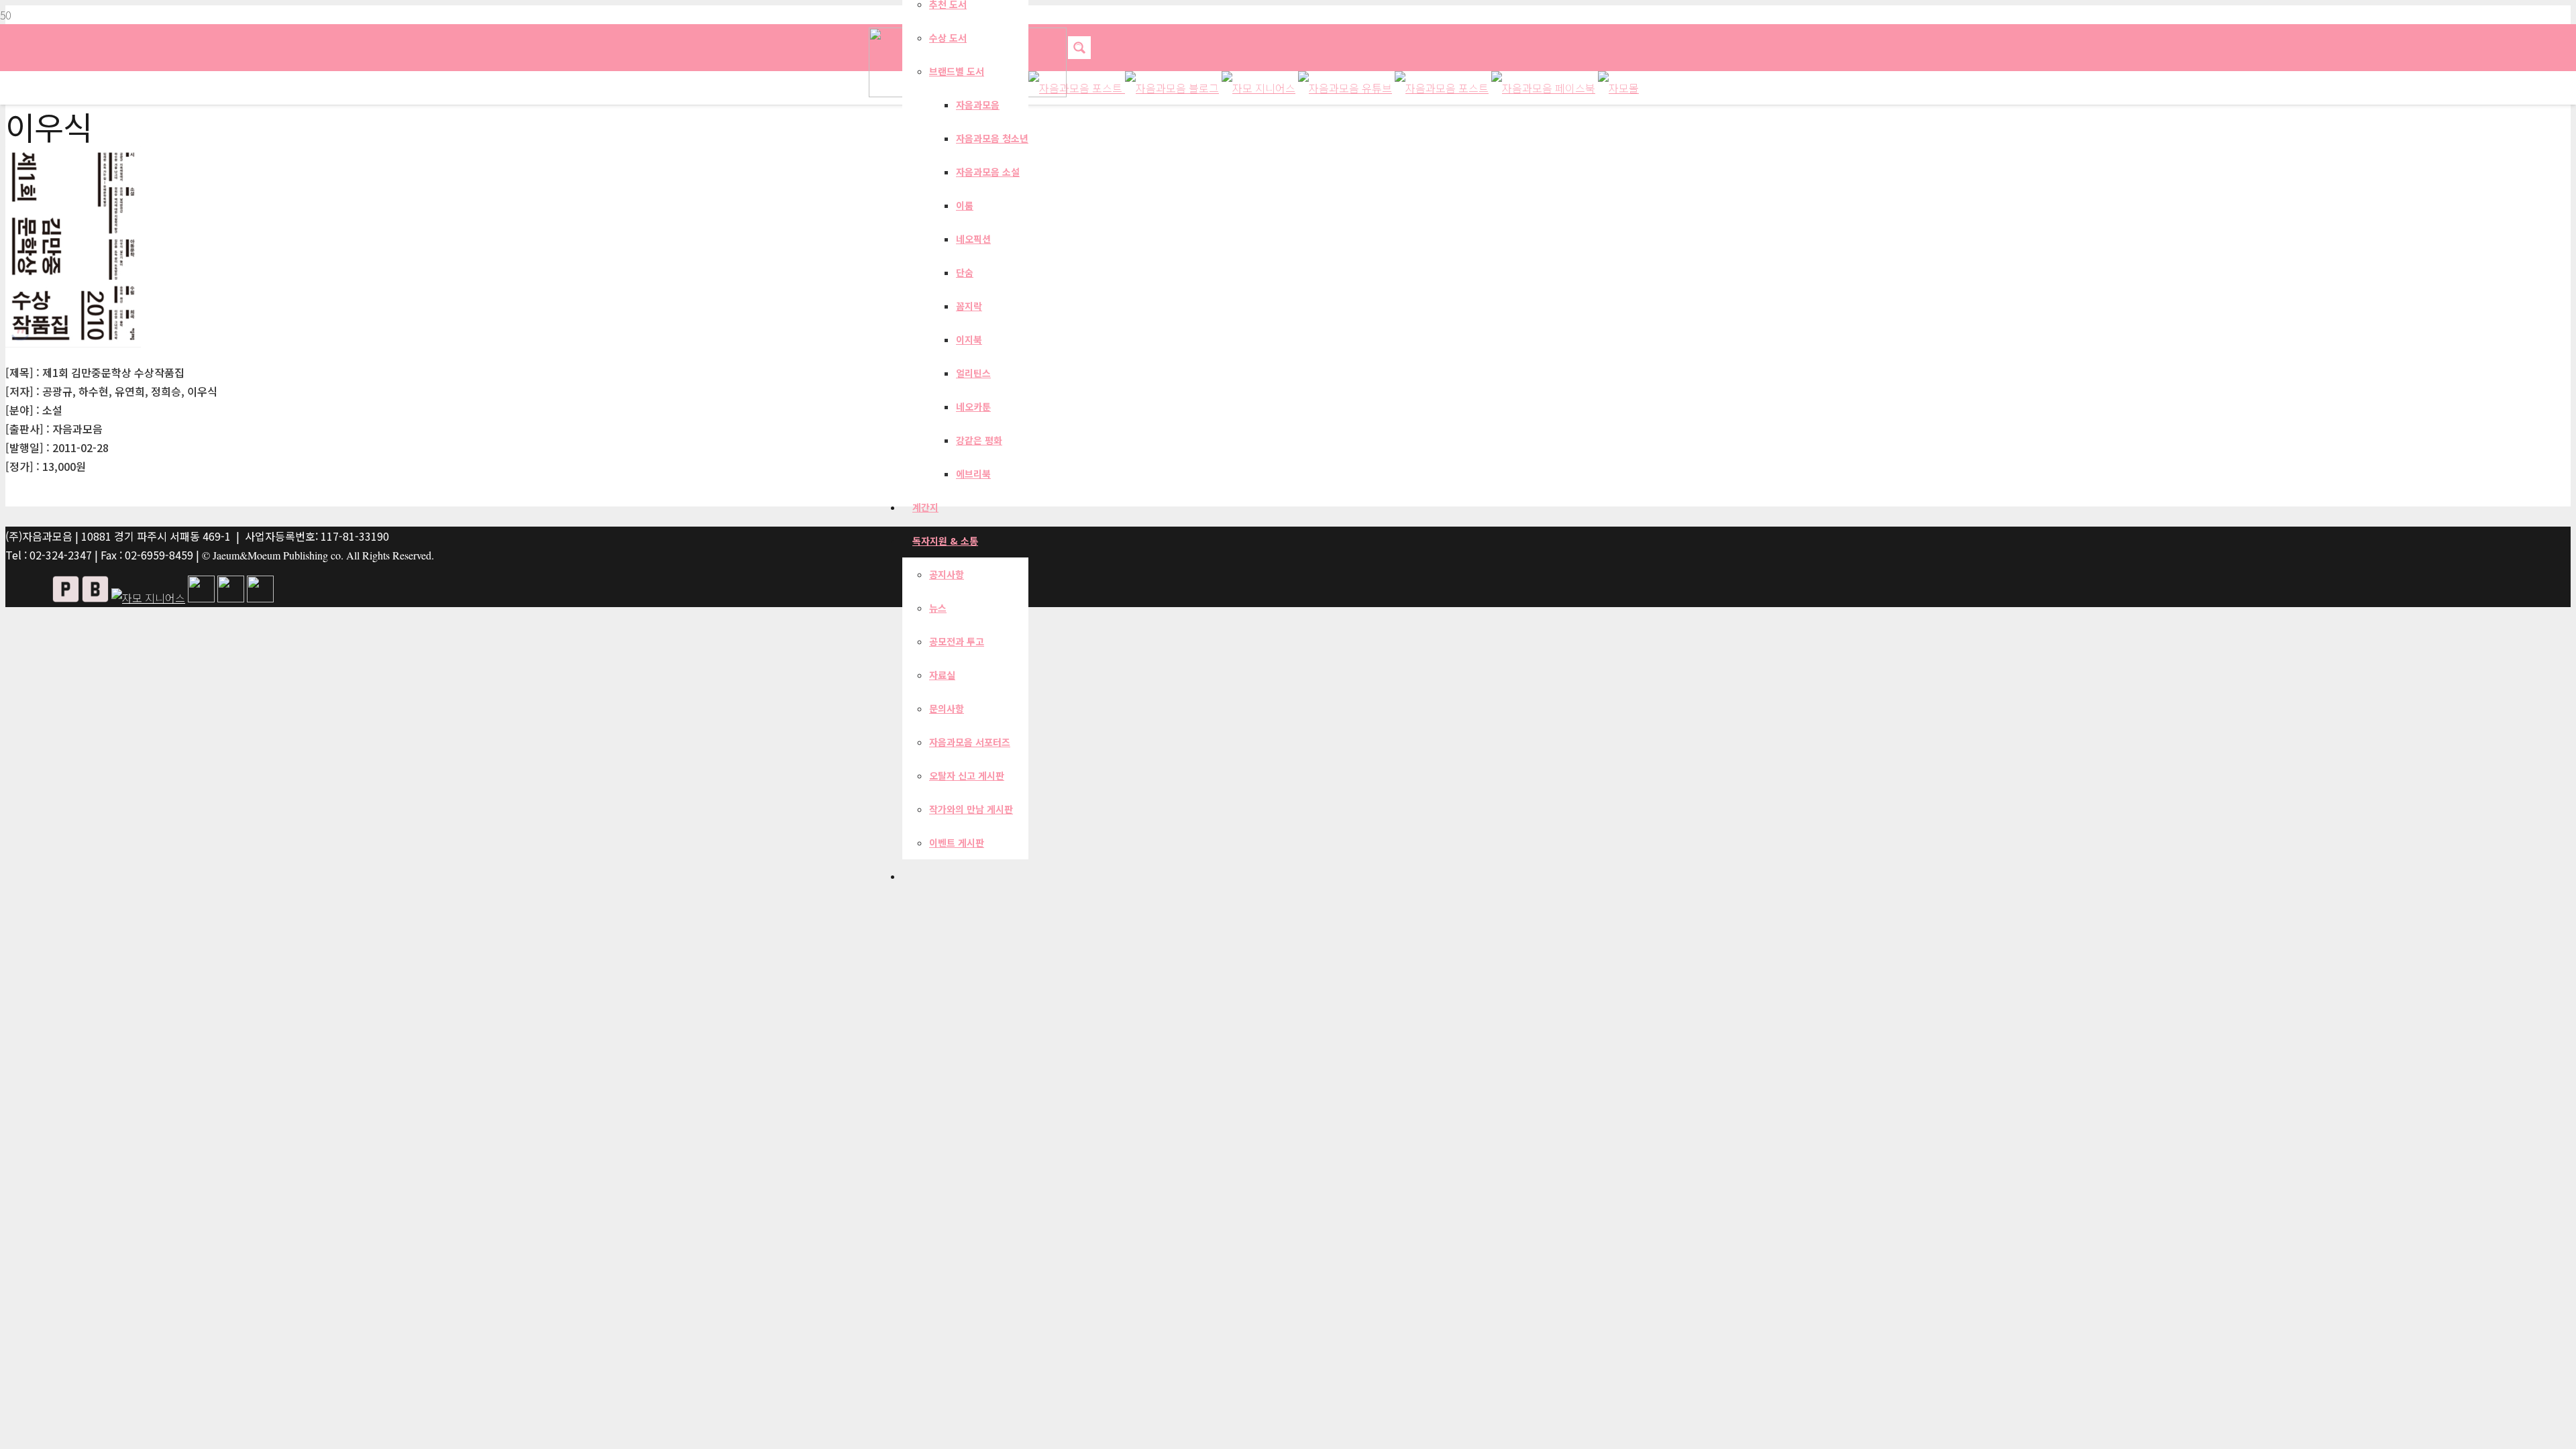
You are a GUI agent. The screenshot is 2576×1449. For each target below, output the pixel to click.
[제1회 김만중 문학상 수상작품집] (73, 343)
